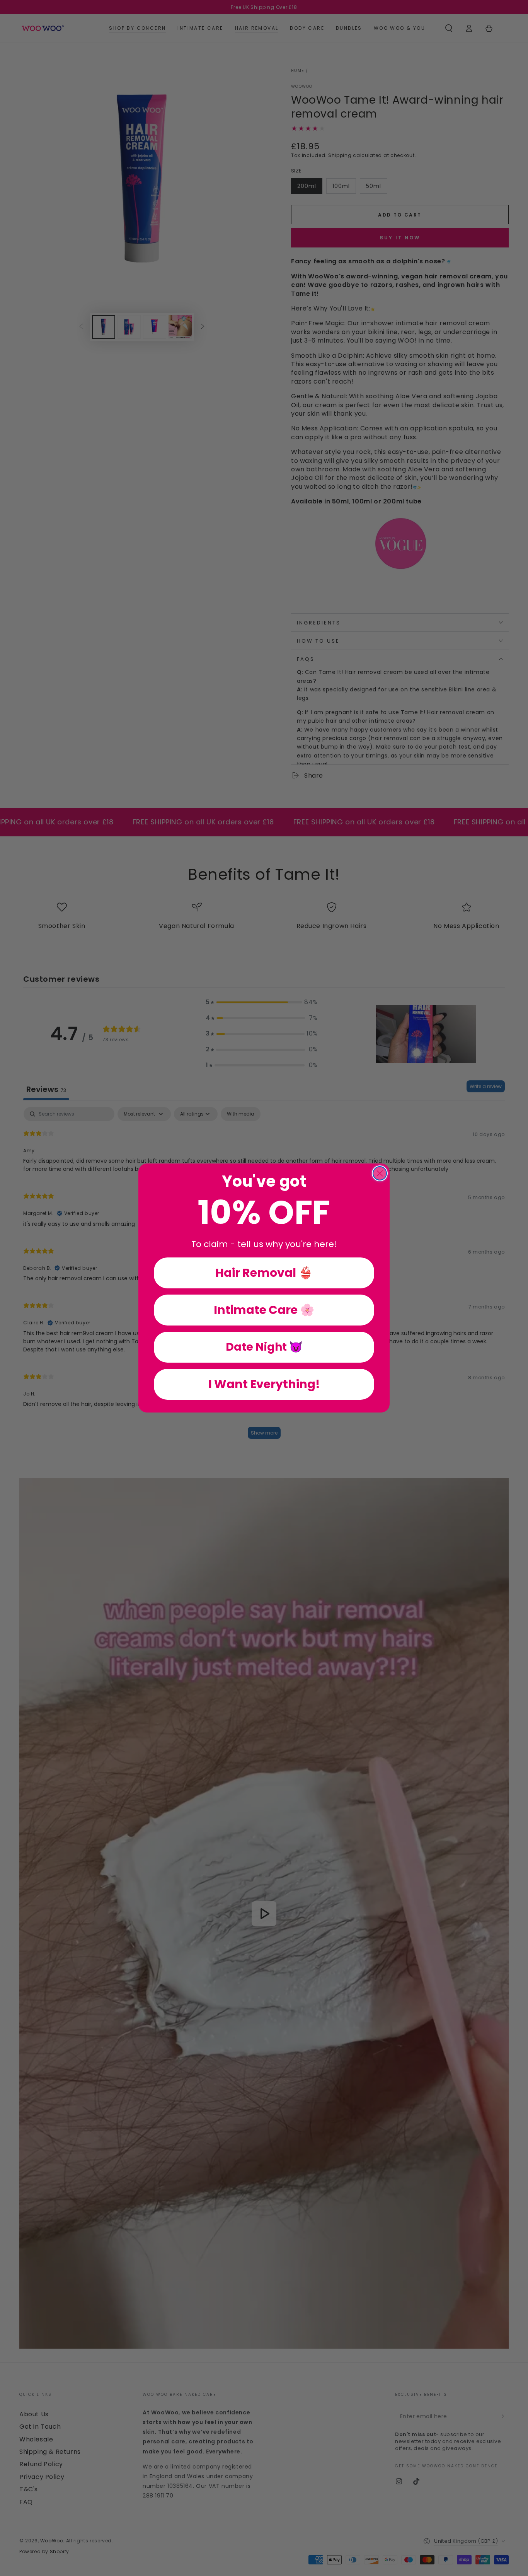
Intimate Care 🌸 (264, 1310)
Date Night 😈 (264, 1347)
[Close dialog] (380, 1173)
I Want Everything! (264, 1384)
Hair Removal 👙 (264, 1273)
